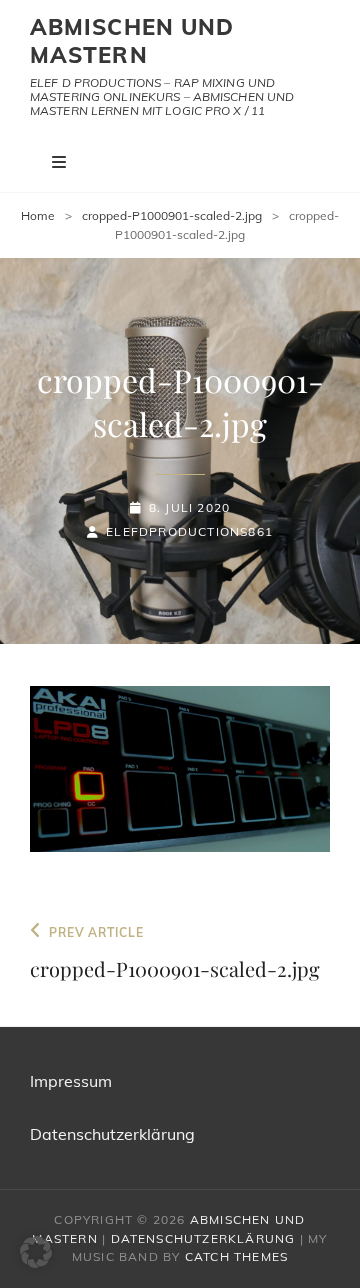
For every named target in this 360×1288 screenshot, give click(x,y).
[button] (36, 1252)
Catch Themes (236, 1256)
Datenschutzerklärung (112, 1134)
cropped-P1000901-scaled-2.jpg (172, 215)
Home (38, 215)
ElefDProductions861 (189, 531)
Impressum (71, 1081)
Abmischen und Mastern (132, 41)
